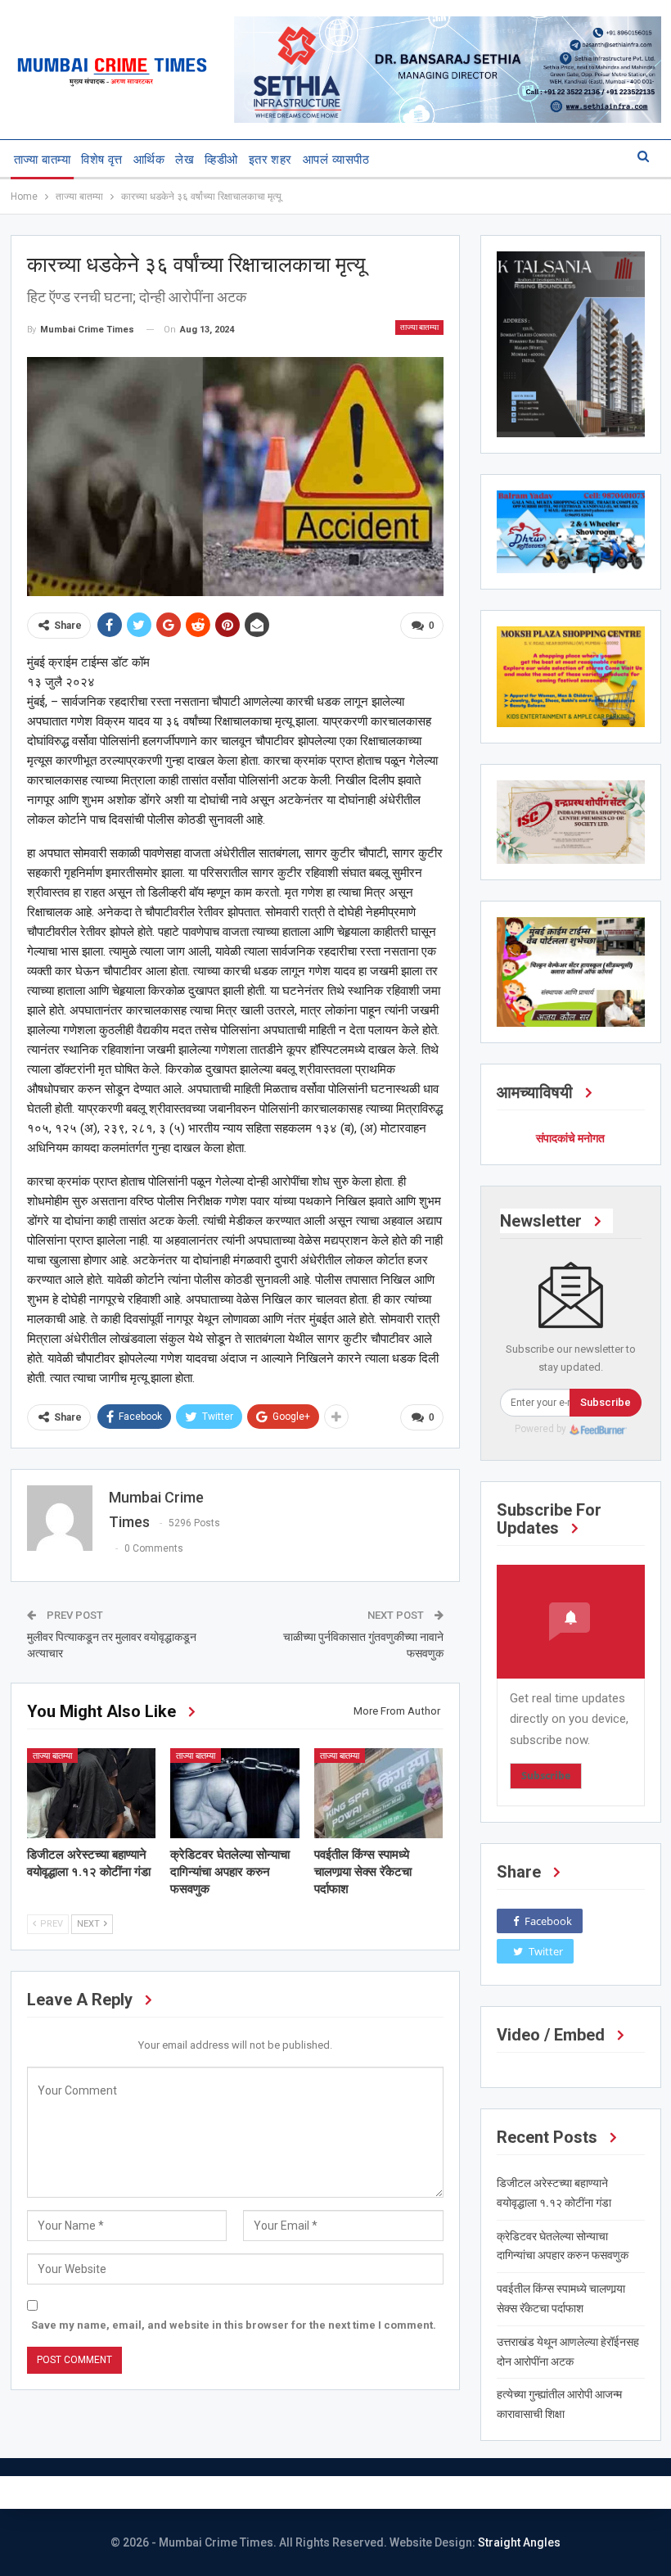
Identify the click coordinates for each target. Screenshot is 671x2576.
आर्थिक (149, 160)
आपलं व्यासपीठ (336, 160)
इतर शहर (270, 160)
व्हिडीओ (221, 160)
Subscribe (606, 1402)
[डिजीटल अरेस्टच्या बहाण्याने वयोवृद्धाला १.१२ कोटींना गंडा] (92, 1793)
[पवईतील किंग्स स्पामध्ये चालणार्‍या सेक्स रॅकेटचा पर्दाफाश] (379, 1793)
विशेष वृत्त (102, 160)
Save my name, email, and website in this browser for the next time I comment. (234, 2325)
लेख (185, 160)
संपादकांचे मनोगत (570, 1138)
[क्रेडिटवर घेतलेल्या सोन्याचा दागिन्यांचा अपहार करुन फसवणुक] (235, 1793)
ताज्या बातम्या (43, 160)
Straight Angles (519, 2542)
